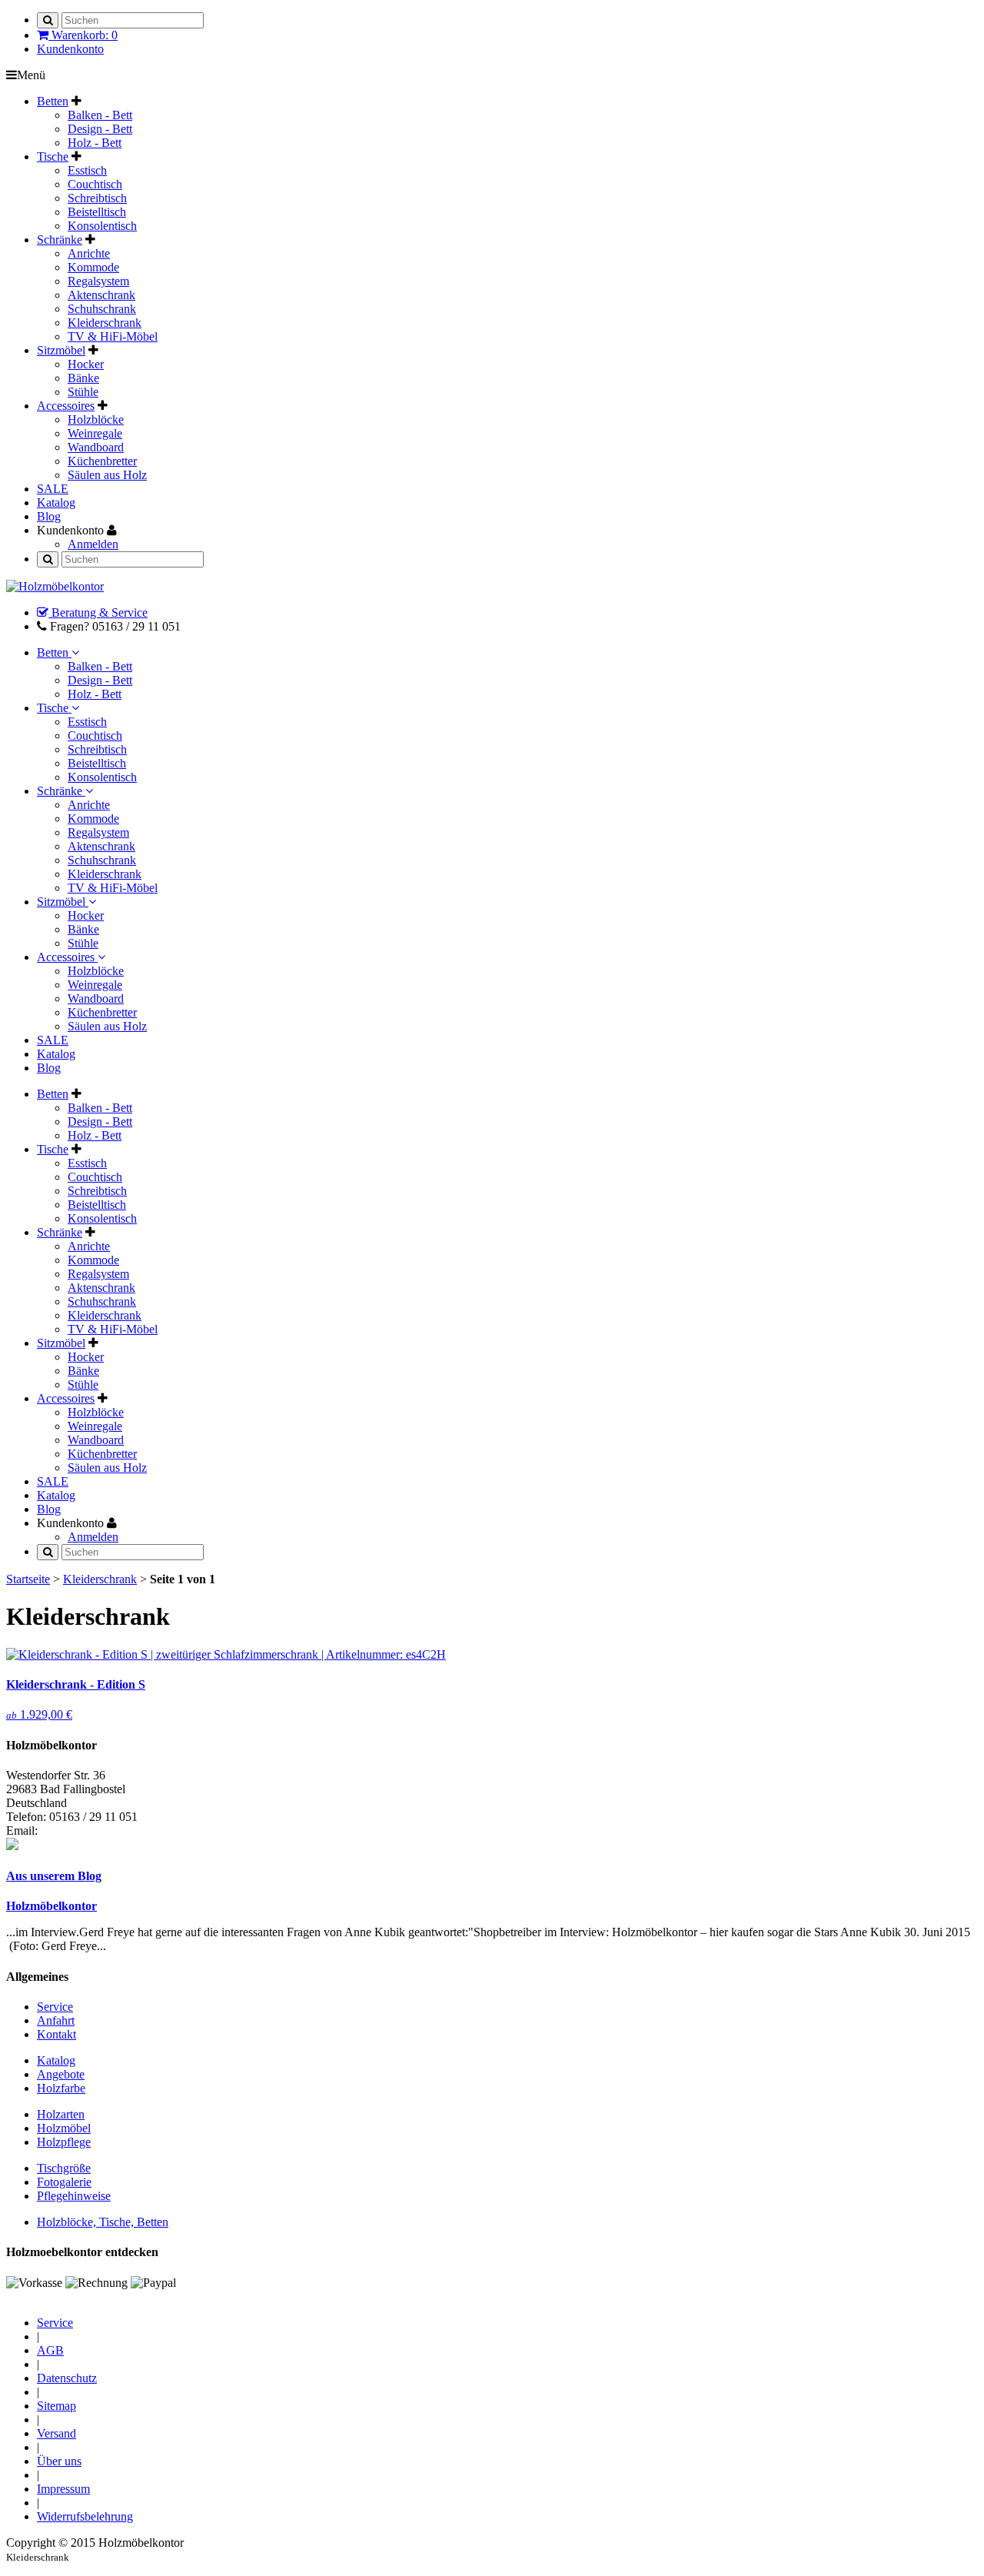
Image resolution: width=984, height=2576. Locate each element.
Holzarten (61, 2114)
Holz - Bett (95, 143)
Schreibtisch (97, 198)
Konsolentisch (102, 226)
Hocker (86, 364)
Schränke (61, 791)
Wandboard (96, 447)
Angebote (61, 2074)
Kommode (93, 267)
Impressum (63, 2489)
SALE (53, 1040)
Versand (57, 2433)
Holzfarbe (61, 2088)
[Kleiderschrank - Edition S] (226, 1654)
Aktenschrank (101, 295)
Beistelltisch (97, 212)
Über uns (59, 2461)
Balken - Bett (100, 115)
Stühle (83, 392)
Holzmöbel (64, 2128)
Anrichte (89, 253)
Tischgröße (64, 2168)
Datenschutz (67, 2378)
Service (55, 2007)
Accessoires (67, 957)
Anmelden (93, 544)
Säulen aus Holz (107, 475)
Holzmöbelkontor (52, 1906)
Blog (49, 1068)
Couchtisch (95, 184)
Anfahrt (56, 2020)
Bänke (83, 378)
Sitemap (57, 2406)
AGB (50, 2350)
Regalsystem (98, 281)
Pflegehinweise (74, 2196)
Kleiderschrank (105, 323)
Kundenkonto (70, 49)
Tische (54, 708)
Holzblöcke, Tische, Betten (103, 2222)
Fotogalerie (64, 2182)
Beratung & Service (98, 612)
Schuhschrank (102, 309)
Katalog (56, 1054)
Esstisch (87, 170)
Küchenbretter (102, 461)
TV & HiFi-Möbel (113, 336)
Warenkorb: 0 (83, 35)
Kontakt (57, 2034)
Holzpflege (64, 2142)
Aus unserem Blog (54, 1876)
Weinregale (95, 433)
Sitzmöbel (63, 902)
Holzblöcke (96, 419)
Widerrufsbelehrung (85, 2516)
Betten (54, 652)
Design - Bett (100, 129)
